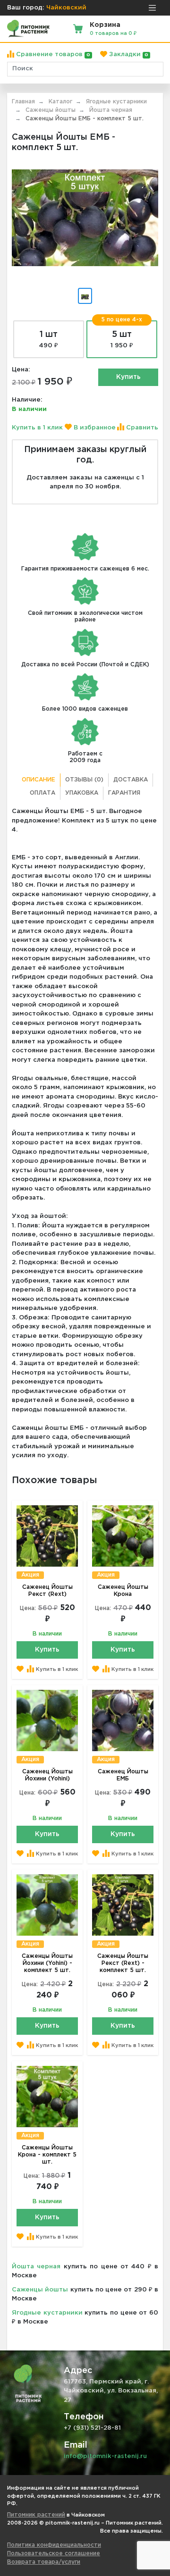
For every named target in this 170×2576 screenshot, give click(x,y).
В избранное (94, 428)
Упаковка (82, 793)
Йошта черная (36, 2267)
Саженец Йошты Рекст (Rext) (47, 1591)
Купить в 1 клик (37, 428)
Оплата (42, 793)
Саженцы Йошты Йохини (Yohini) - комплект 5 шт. (47, 1963)
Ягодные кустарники (47, 2313)
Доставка (131, 780)
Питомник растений (36, 2515)
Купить (128, 377)
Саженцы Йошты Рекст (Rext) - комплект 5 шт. (123, 1963)
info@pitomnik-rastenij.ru (105, 2456)
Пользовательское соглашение (54, 2554)
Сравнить (141, 428)
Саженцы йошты (40, 2290)
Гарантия (124, 793)
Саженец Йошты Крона (123, 1591)
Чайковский (66, 8)
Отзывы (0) (84, 780)
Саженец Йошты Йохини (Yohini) (47, 1775)
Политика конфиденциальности (54, 2545)
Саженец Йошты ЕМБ (123, 1775)
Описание (38, 780)
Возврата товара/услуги (44, 2562)
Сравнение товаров (52, 55)
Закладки (128, 55)
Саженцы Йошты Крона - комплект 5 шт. (47, 2155)
